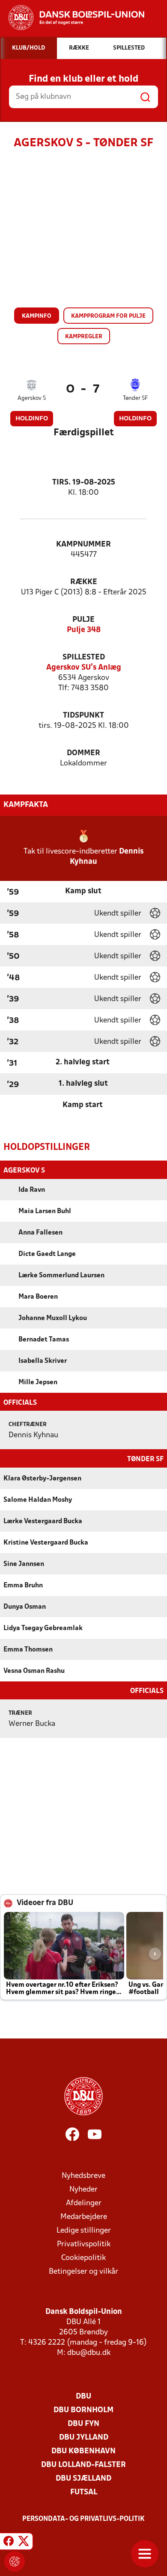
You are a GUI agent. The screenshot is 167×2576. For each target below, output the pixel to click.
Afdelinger (84, 2203)
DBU (83, 2397)
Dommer (83, 753)
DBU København (83, 2451)
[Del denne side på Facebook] (9, 2543)
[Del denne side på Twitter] (24, 2543)
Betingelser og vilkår (83, 2272)
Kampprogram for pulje (108, 316)
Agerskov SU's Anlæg (84, 668)
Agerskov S (32, 398)
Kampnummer (83, 545)
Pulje (83, 620)
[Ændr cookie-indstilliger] (15, 2561)
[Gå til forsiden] (72, 18)
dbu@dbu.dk (89, 2353)
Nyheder (83, 2190)
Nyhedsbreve (83, 2176)
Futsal (84, 2492)
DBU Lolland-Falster (83, 2465)
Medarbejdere (84, 2217)
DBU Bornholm (83, 2410)
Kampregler (84, 337)
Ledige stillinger (84, 2231)
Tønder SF (135, 398)
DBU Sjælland (83, 2479)
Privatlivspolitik (84, 2244)
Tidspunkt (83, 716)
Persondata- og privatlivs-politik (83, 2519)
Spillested (84, 657)
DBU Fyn (83, 2424)
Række (84, 582)
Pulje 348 (84, 630)
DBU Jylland (84, 2438)
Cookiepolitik (83, 2258)
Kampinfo (37, 316)
